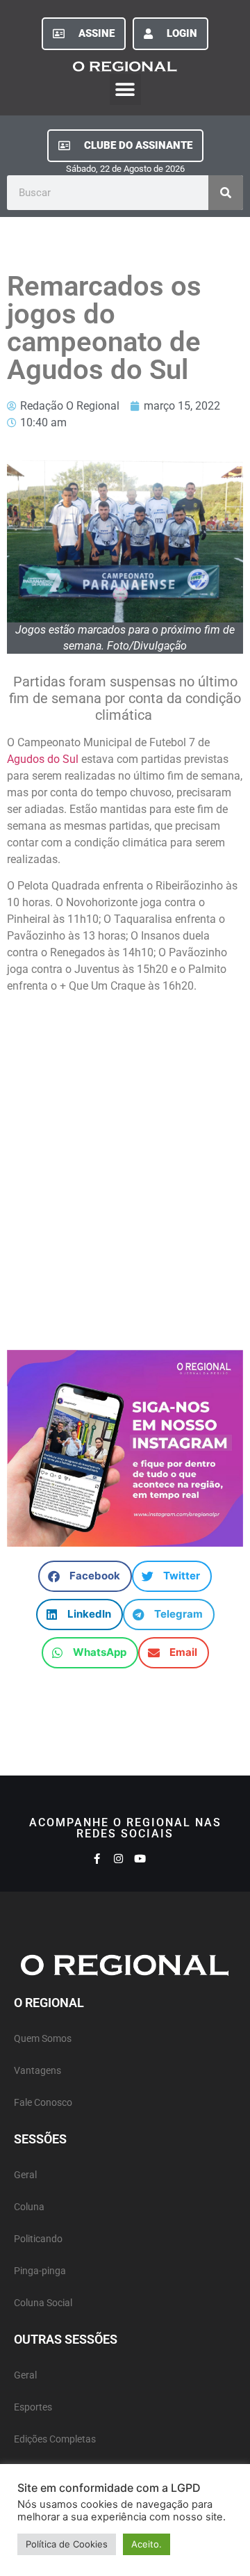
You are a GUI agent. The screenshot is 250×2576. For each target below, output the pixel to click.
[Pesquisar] (226, 193)
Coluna (29, 2207)
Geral (25, 2175)
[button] (125, 89)
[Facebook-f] (97, 1859)
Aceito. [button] (147, 2544)
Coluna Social (43, 2303)
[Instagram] (118, 1859)
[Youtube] (140, 1859)
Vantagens (37, 2071)
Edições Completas (55, 2439)
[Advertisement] (125, 1178)
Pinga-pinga (40, 2271)
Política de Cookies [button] (67, 2544)
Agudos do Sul (43, 759)
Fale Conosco (43, 2103)
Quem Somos (43, 2039)
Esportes (33, 2407)
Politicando (38, 2239)
